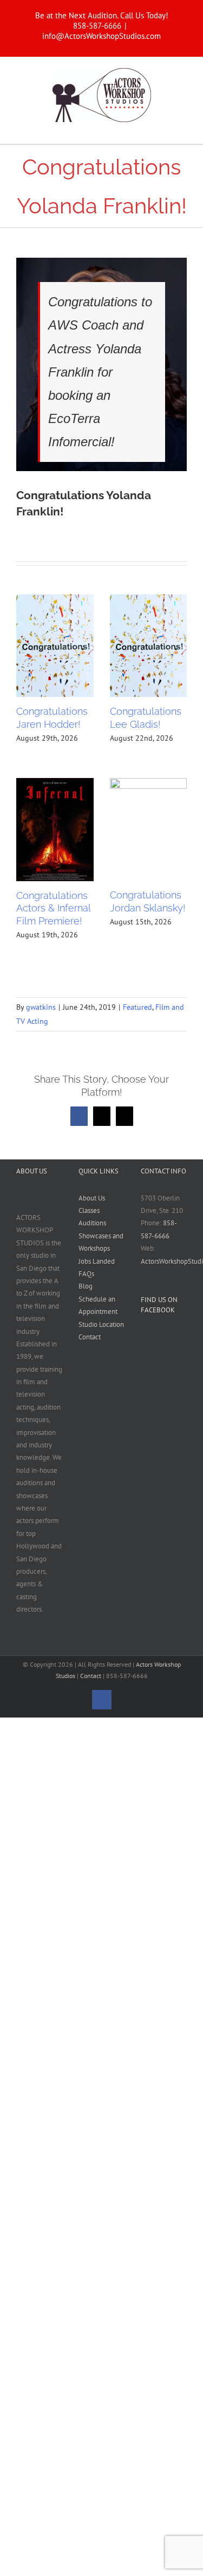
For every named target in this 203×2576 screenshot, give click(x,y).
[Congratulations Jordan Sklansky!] (149, 829)
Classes (89, 1210)
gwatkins (41, 1007)
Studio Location (101, 1324)
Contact (90, 1337)
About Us (92, 1198)
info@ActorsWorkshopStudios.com (101, 36)
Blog (86, 1286)
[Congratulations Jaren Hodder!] (55, 646)
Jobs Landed (97, 1261)
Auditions (92, 1223)
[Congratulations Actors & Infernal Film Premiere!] (55, 829)
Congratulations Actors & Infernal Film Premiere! (53, 908)
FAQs (86, 1274)
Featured (137, 1007)
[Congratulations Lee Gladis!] (149, 646)
